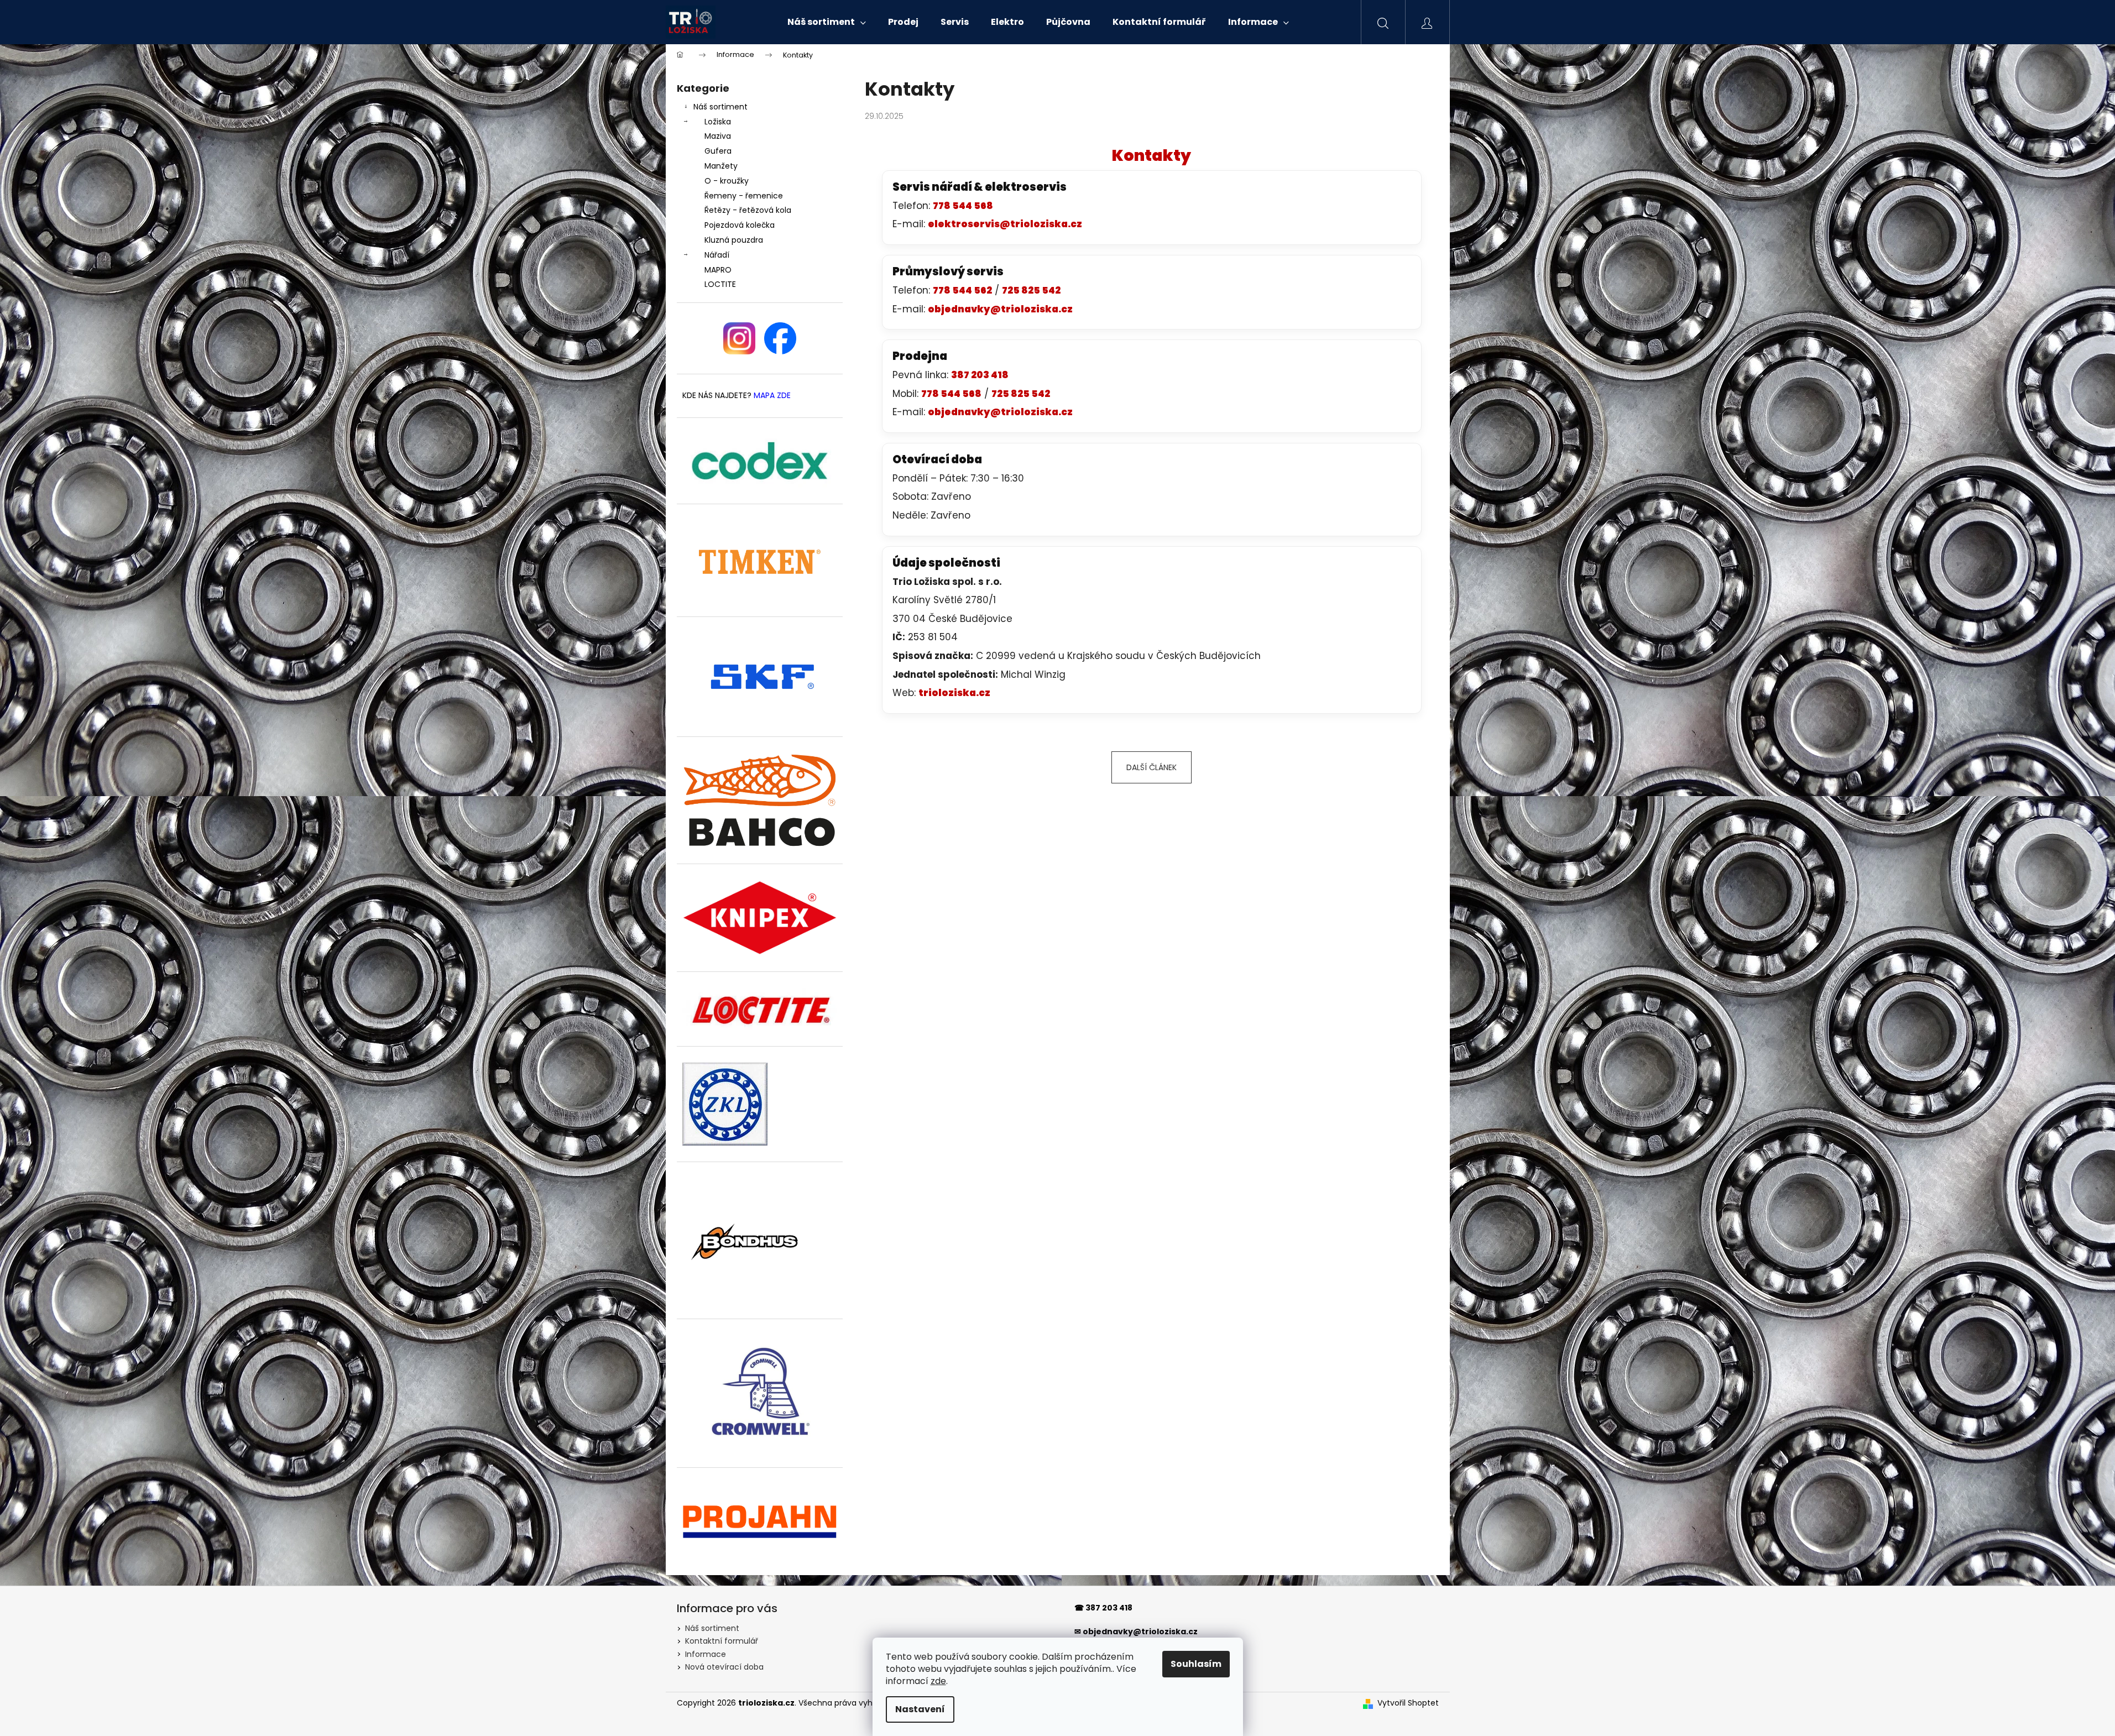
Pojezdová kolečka (740, 225)
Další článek (1151, 767)
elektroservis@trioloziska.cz (1005, 224)
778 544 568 (963, 206)
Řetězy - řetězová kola (748, 210)
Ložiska (718, 122)
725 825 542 (1031, 290)
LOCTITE (720, 284)
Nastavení (920, 1709)
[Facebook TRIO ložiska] (780, 338)
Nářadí (717, 255)
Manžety (721, 166)
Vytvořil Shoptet (1408, 1703)
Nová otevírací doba (724, 1667)
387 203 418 (980, 375)
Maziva (718, 136)
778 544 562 (962, 290)
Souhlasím (1196, 1664)
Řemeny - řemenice (744, 196)
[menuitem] (827, 22)
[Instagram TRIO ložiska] (739, 338)
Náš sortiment (720, 107)
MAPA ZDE (772, 396)
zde (938, 1681)
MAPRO (718, 270)
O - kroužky (727, 181)
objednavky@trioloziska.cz (1000, 309)
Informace (706, 1654)
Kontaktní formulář (722, 1641)
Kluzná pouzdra (734, 240)
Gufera (718, 151)
